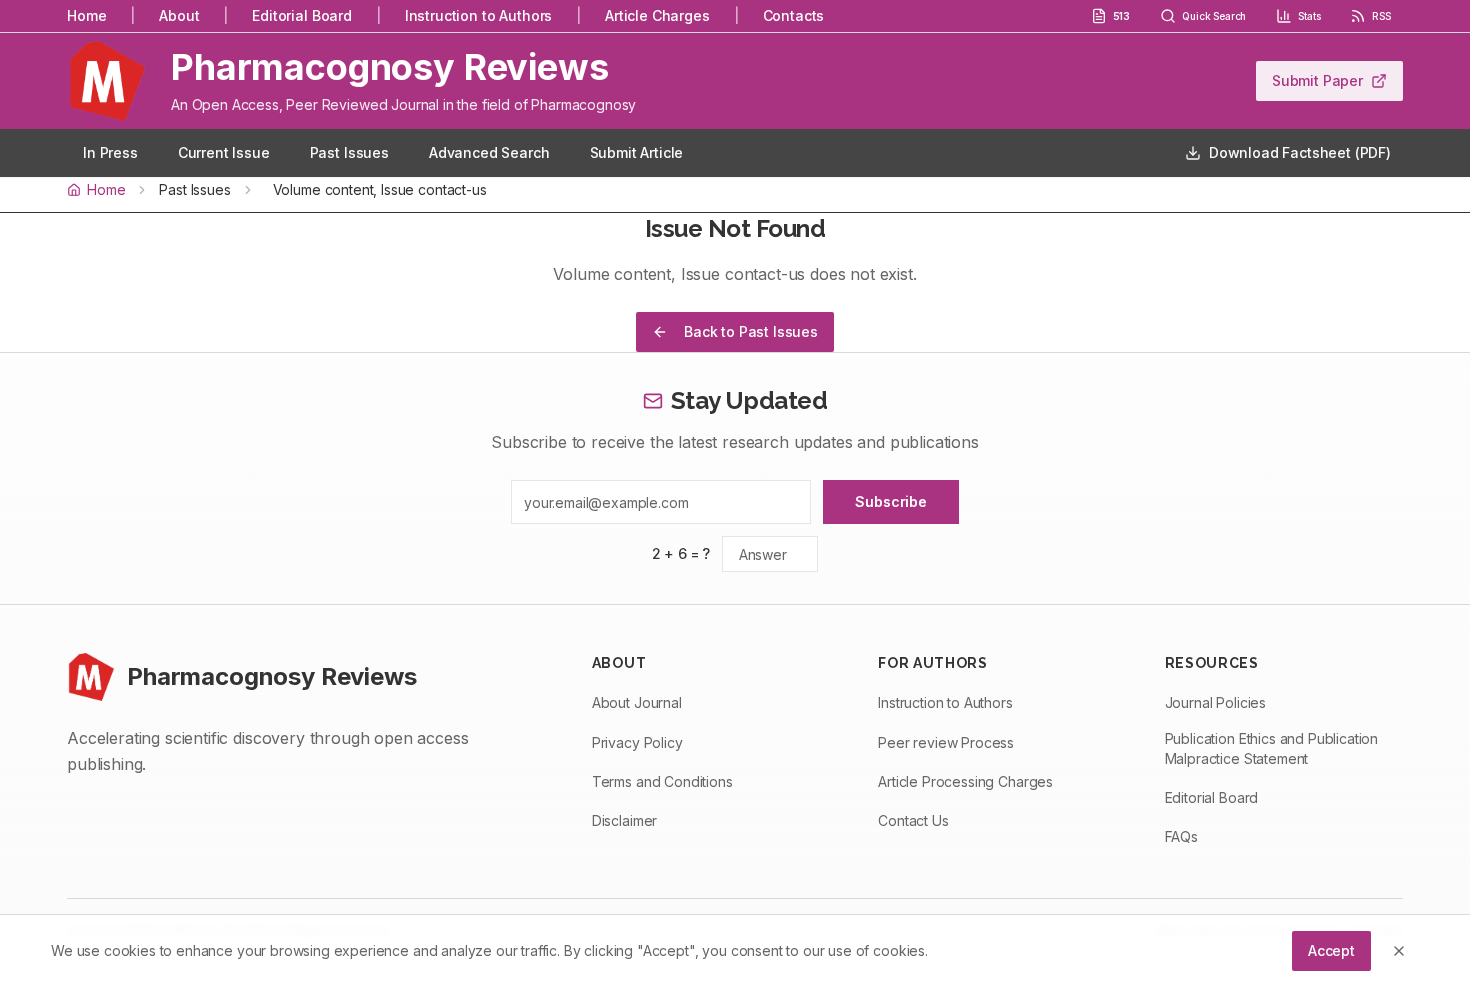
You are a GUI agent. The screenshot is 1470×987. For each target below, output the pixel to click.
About (179, 15)
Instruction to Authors (478, 15)
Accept (1331, 950)
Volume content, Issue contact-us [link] (380, 189)
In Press (110, 152)
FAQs (1181, 836)
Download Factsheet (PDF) (1300, 152)
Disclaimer (624, 820)
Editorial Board (302, 15)
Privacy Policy (637, 742)
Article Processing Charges (965, 781)
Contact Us (913, 820)
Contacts (794, 15)
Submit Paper (1317, 80)
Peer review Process (946, 742)
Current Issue (224, 152)
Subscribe (891, 501)
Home (86, 15)
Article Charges (657, 15)
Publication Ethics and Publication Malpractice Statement (1272, 748)
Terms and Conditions (662, 781)
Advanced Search (489, 152)
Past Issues (349, 152)
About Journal (637, 702)
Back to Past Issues (751, 331)
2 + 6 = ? (681, 553)
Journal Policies (1215, 702)
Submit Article (637, 152)
